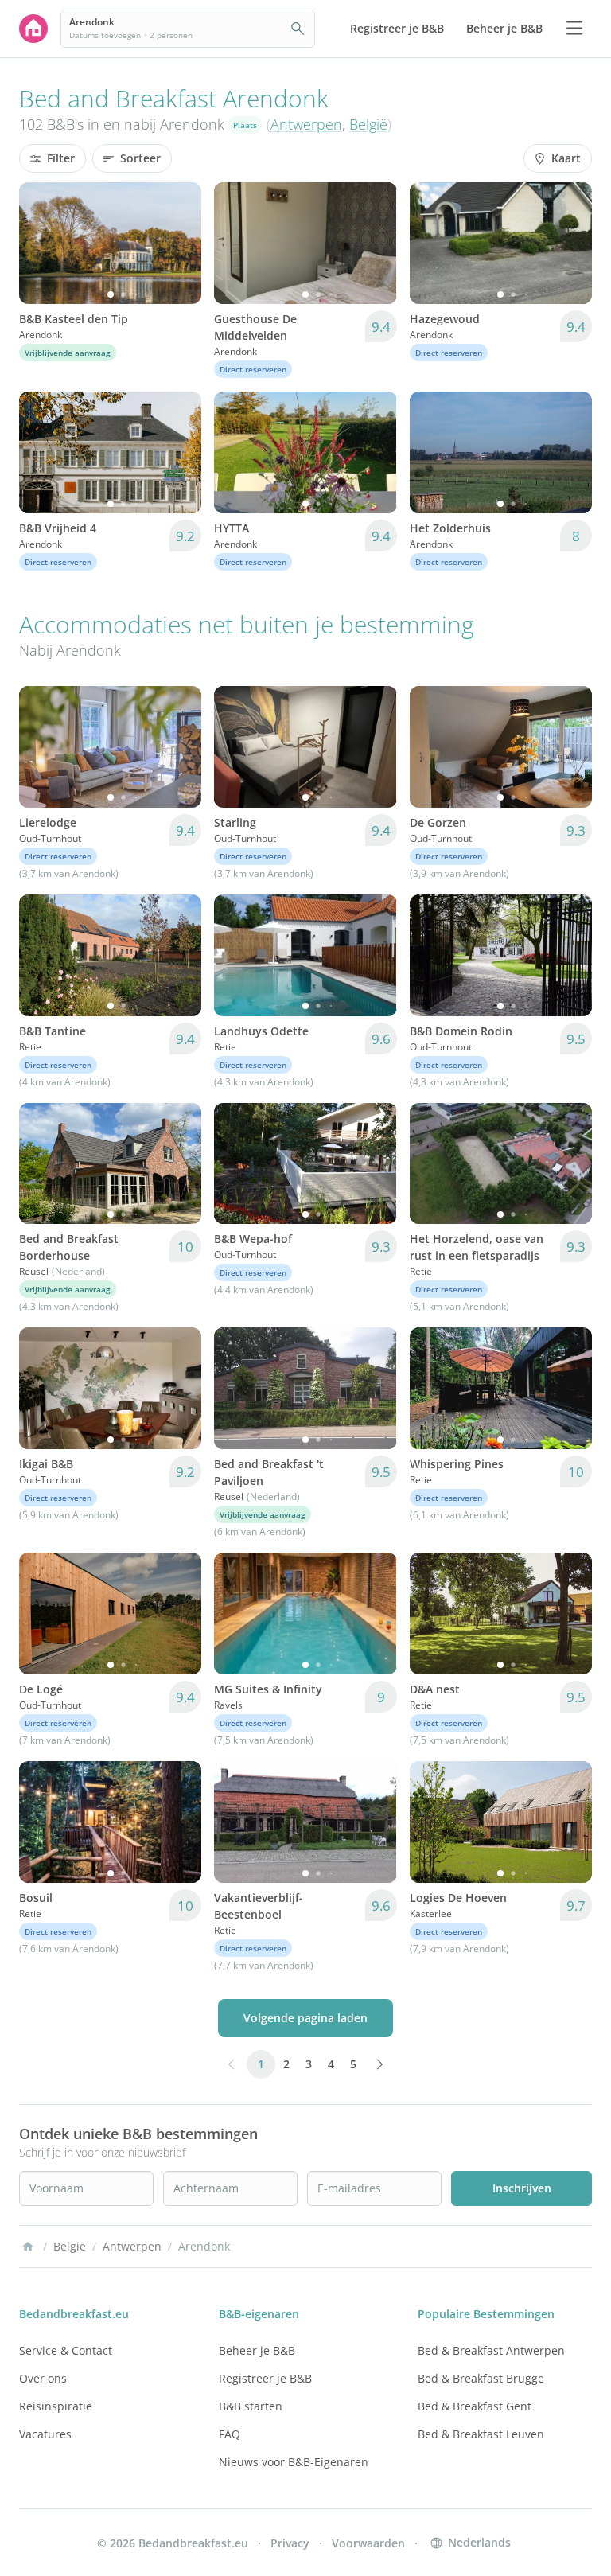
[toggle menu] (574, 29)
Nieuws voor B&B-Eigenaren (294, 2462)
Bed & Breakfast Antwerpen (491, 2350)
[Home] (28, 2247)
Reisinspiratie (56, 2406)
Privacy (290, 2543)
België (368, 124)
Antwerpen (306, 124)
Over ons (43, 2378)
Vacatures (45, 2434)
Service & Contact (66, 2350)
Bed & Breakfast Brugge (481, 2378)
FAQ (230, 2434)
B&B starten (251, 2406)
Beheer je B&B (257, 2350)
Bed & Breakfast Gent (475, 2406)
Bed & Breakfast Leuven (481, 2434)
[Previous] (41, 243)
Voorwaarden (368, 2543)
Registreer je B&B (265, 2378)
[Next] (179, 243)
